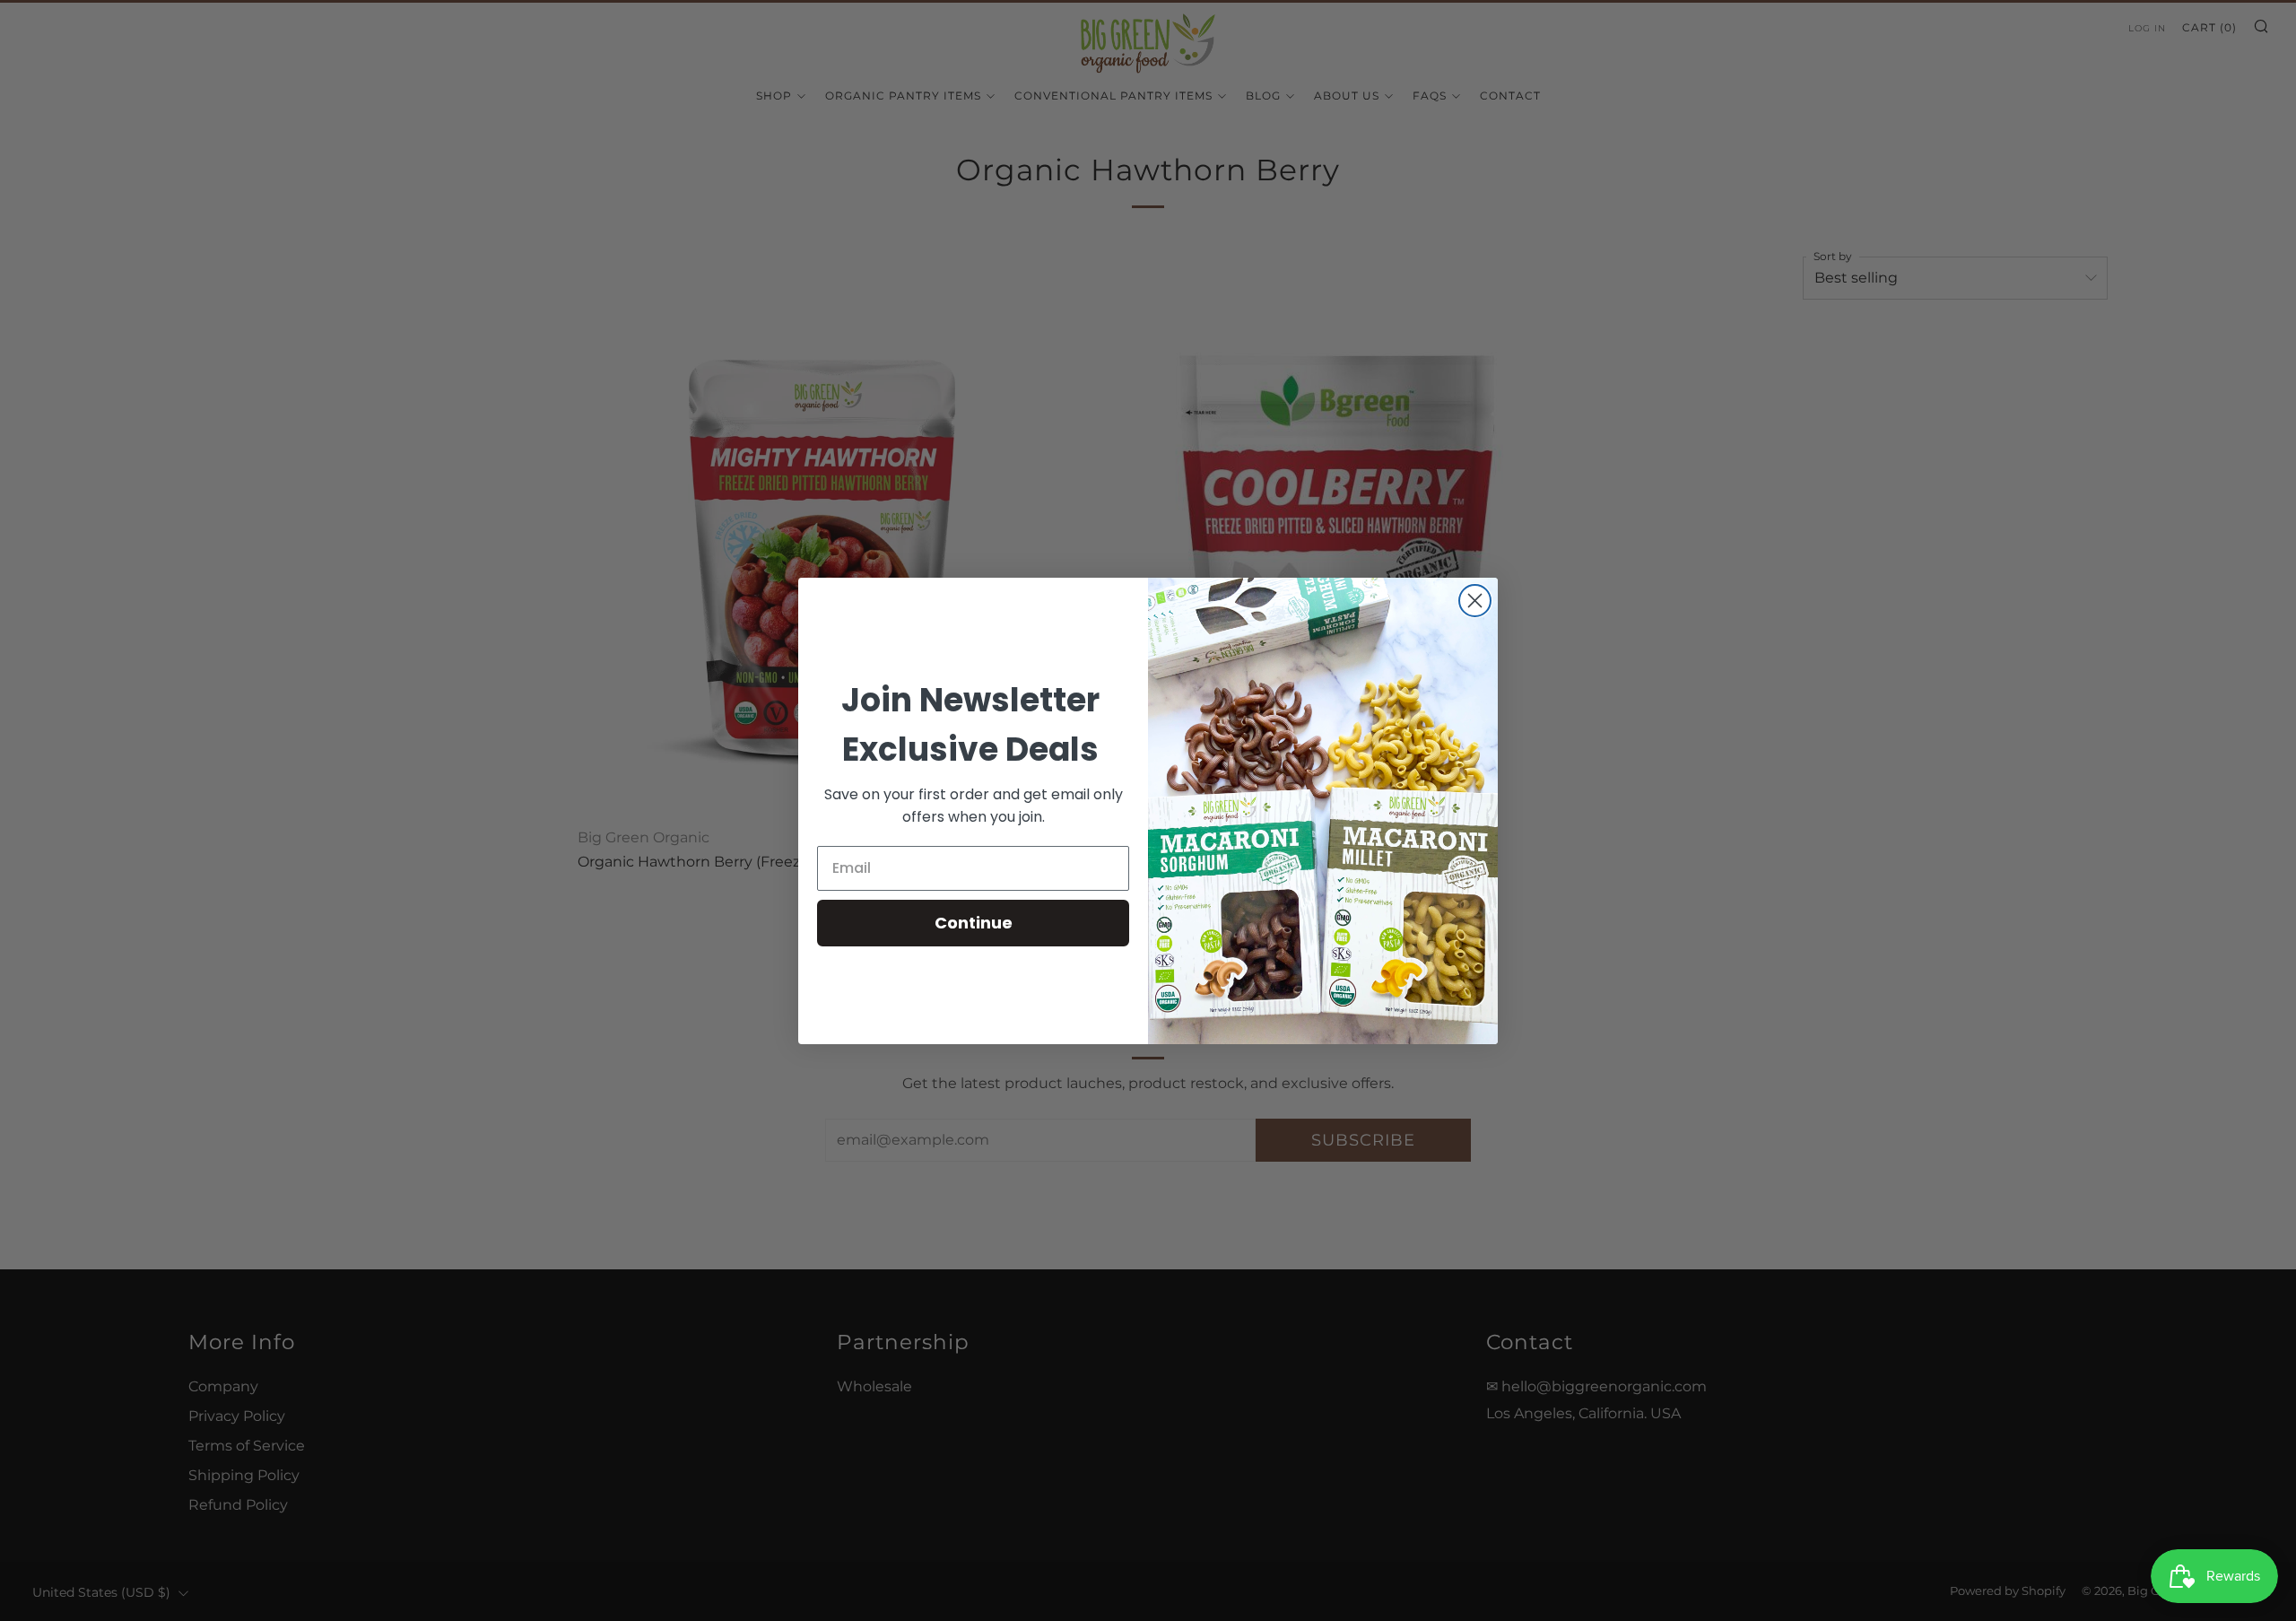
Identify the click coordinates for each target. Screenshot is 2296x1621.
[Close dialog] (1475, 601)
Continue (974, 923)
